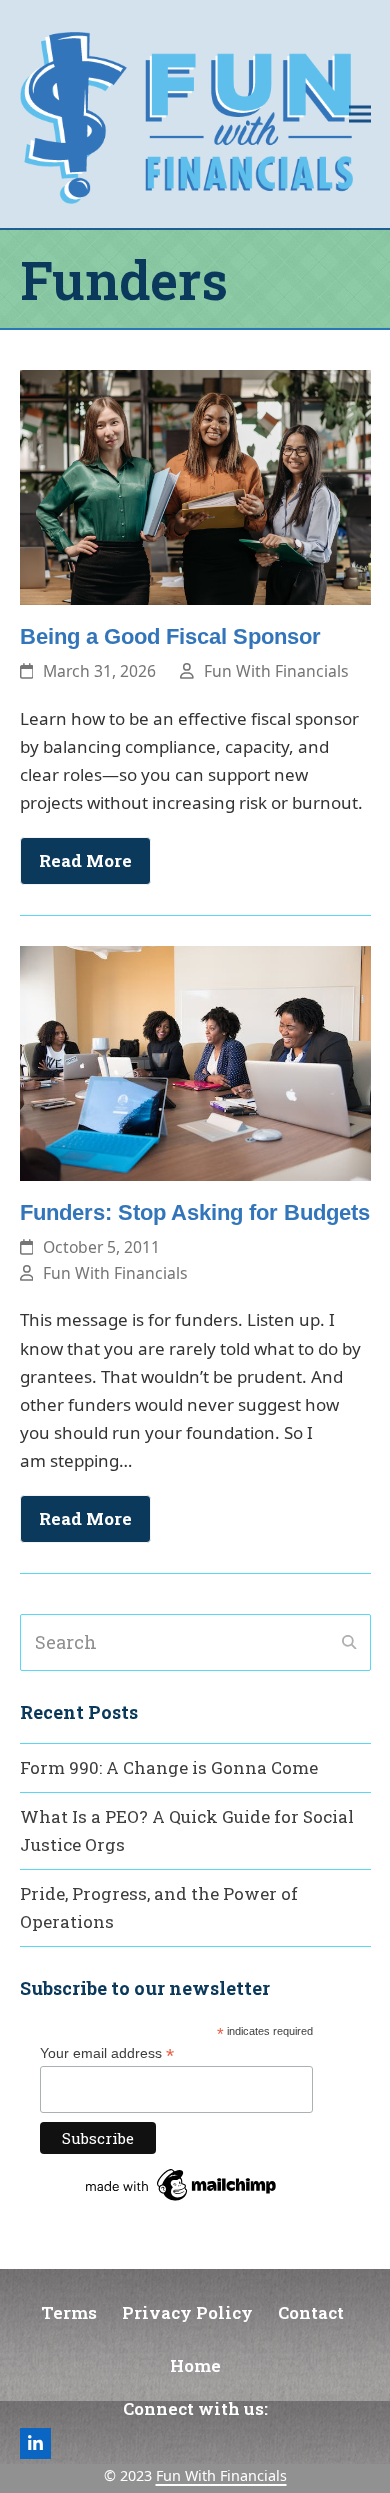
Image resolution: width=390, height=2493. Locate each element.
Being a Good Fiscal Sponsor (170, 636)
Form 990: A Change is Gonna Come (169, 1767)
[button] (360, 113)
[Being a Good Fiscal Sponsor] (195, 485)
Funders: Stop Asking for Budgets (195, 1212)
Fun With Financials (276, 671)
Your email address (107, 2053)
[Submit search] (349, 1642)
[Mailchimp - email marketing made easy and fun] (182, 2201)
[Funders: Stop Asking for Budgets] (195, 1061)
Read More (85, 860)
